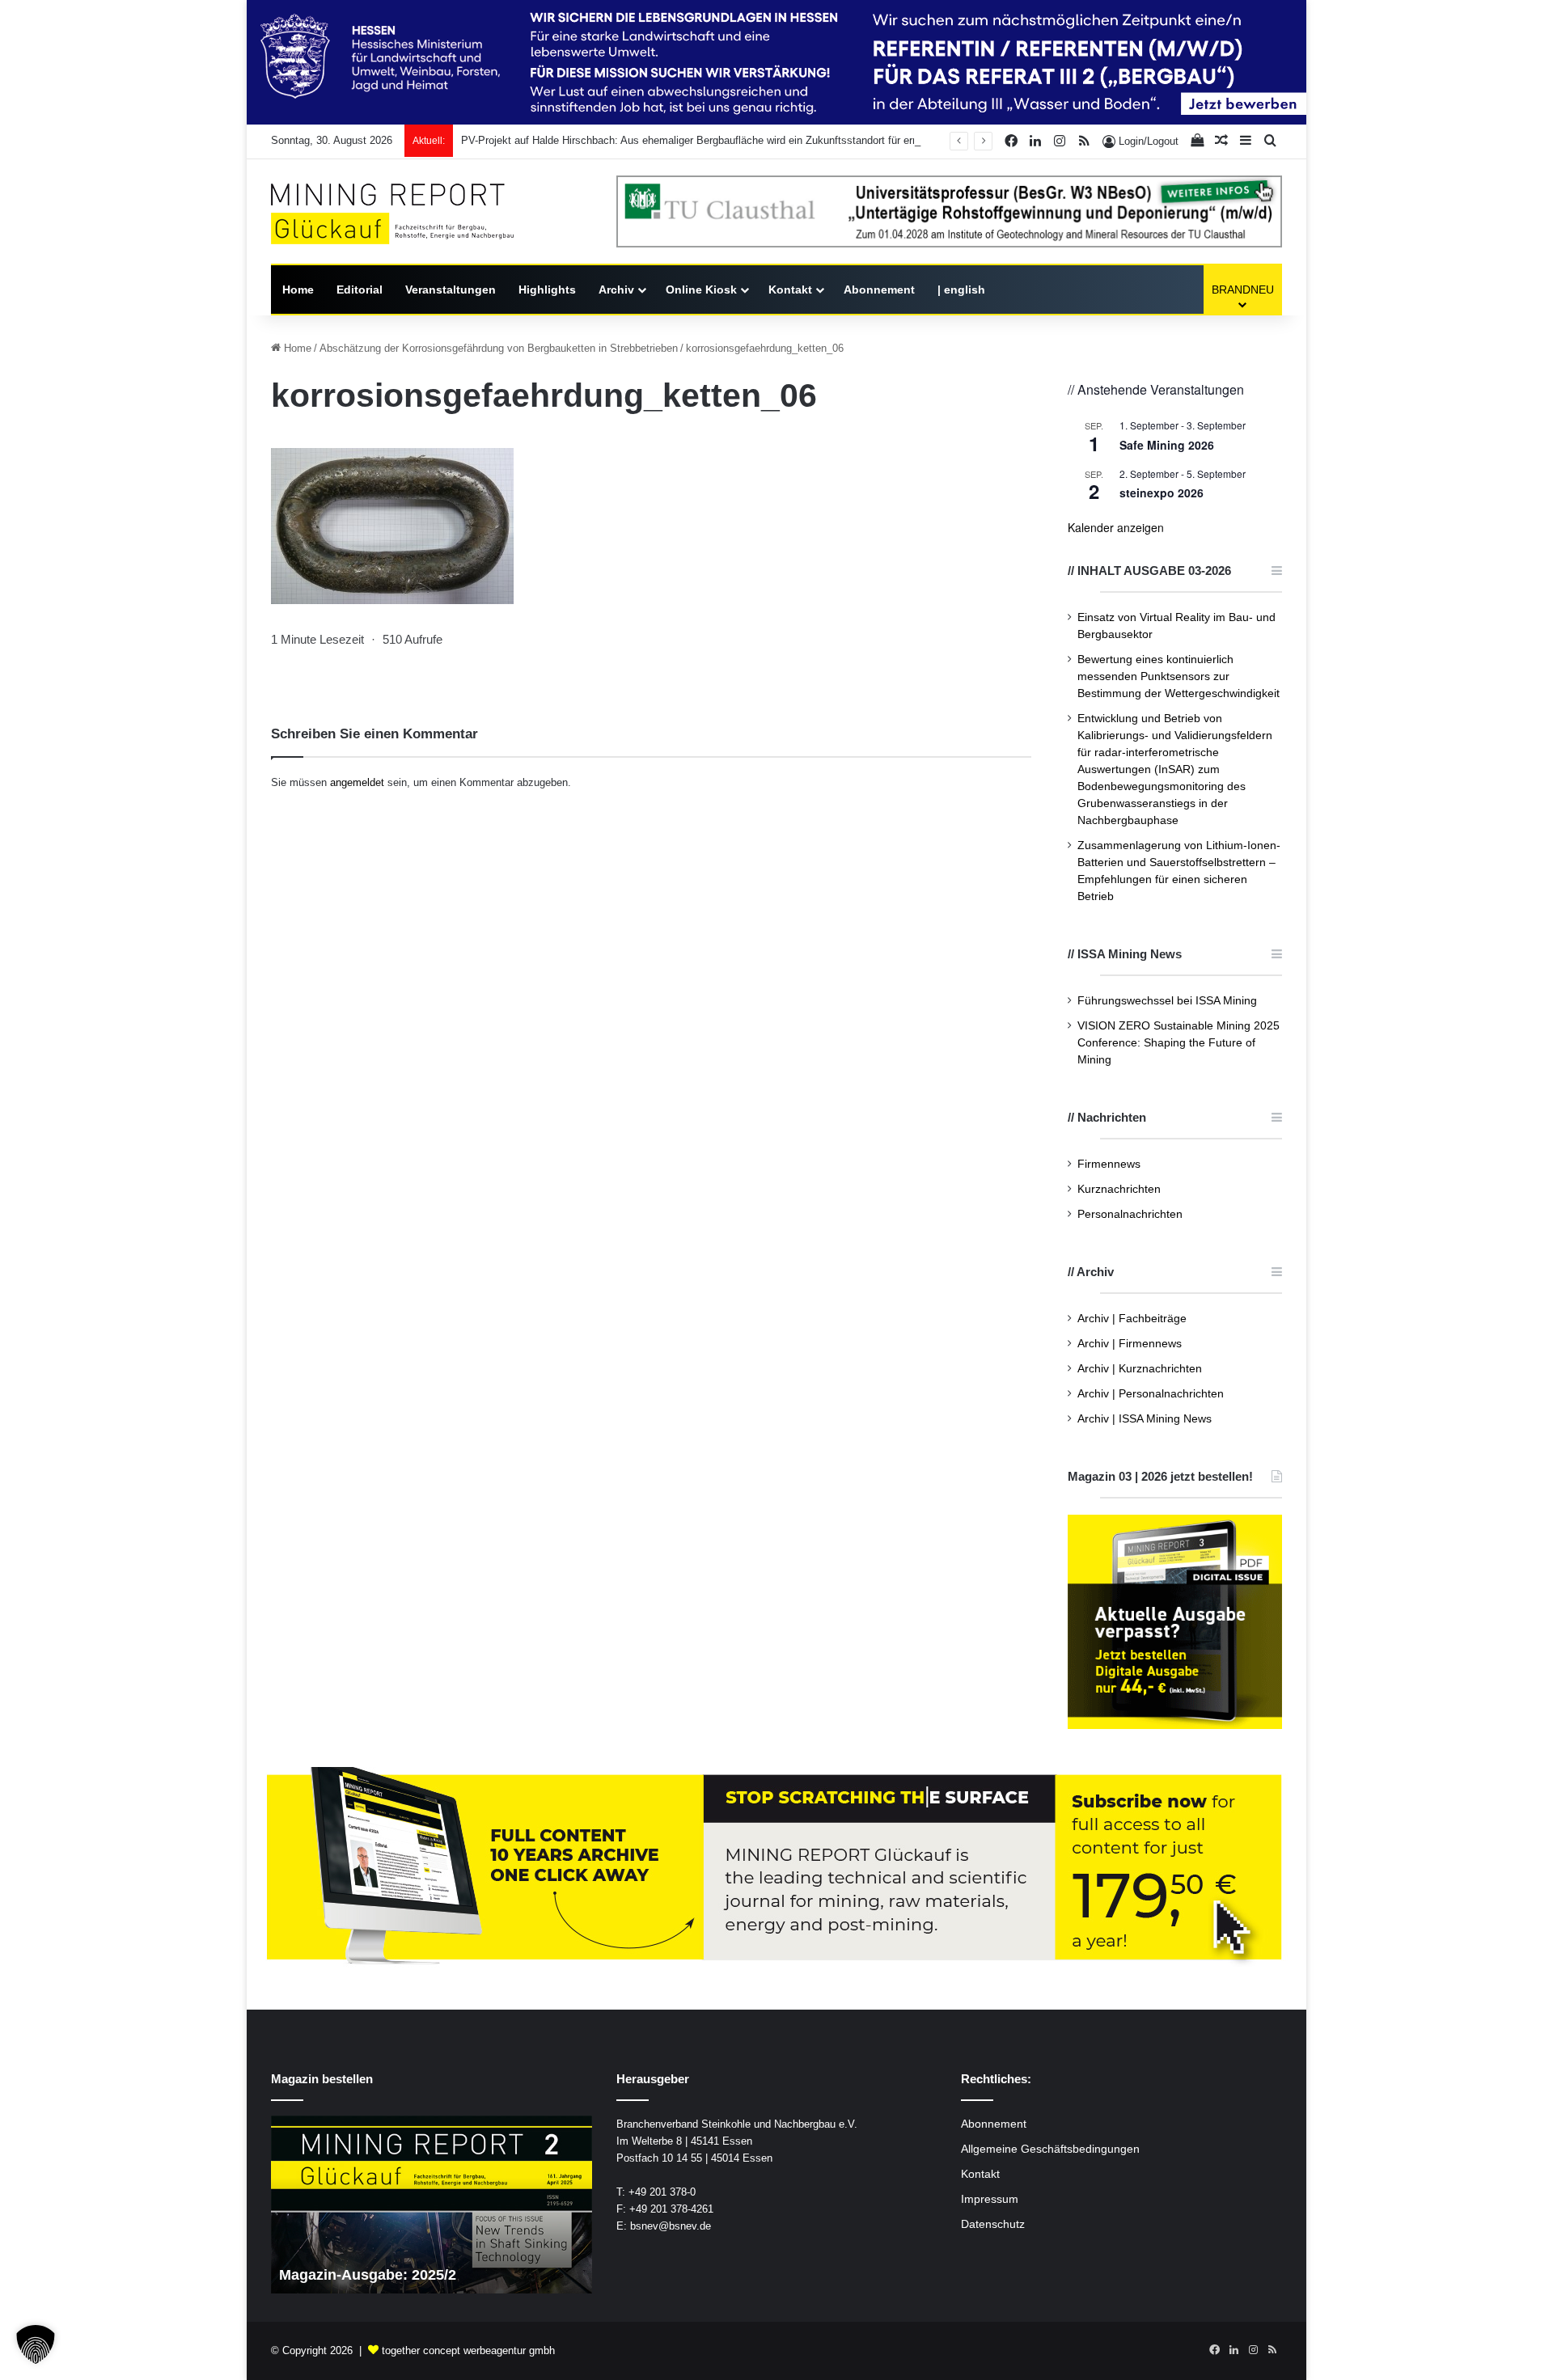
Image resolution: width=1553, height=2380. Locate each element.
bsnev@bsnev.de (671, 2226)
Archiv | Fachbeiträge (1132, 1319)
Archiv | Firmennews (1130, 1344)
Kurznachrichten (1119, 1189)
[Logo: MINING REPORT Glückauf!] (392, 214)
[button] (36, 2344)
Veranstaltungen (451, 290)
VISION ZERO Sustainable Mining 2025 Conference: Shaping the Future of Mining (1179, 1043)
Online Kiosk (701, 290)
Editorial (360, 290)
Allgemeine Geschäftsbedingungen (1050, 2149)
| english (961, 290)
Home (298, 290)
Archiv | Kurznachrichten (1140, 1369)
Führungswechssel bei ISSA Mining (1167, 1001)
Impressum (990, 2199)
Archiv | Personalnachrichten (1151, 1394)
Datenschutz (993, 2224)
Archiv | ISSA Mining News (1145, 1419)
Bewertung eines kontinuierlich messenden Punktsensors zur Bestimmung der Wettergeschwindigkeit (1179, 676)
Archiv (616, 290)
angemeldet (357, 782)
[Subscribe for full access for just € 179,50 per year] (776, 1868)
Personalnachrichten (1130, 1214)
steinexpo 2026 (1162, 492)
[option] (432, 2205)
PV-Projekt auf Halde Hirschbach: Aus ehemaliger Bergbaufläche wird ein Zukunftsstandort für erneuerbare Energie (729, 140)
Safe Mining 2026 (1167, 445)
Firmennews (1109, 1164)
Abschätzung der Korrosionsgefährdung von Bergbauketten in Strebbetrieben (499, 348)
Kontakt (790, 290)
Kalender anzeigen (1116, 527)
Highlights (547, 290)
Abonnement (879, 290)
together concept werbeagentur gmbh (468, 2350)
